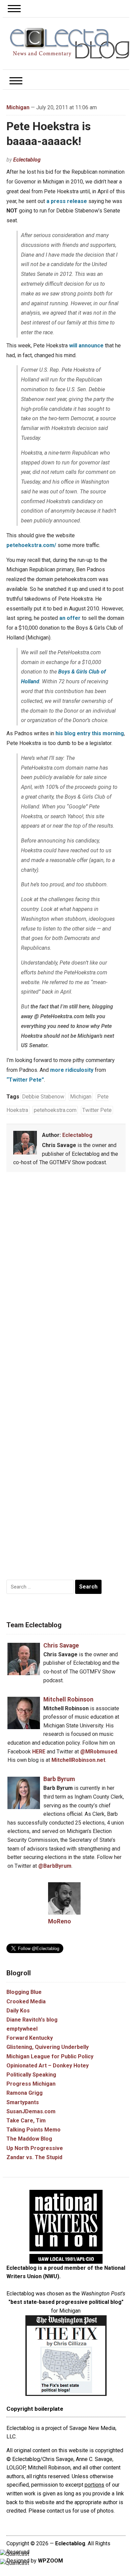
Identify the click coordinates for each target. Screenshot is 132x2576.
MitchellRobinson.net (78, 1760)
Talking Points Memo (34, 2130)
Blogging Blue (24, 1992)
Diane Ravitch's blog (32, 2020)
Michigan (18, 107)
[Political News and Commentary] (69, 43)
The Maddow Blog (29, 2139)
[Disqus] (66, 1277)
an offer (70, 618)
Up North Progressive (35, 2148)
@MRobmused (99, 1752)
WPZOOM (50, 2561)
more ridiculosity (72, 1070)
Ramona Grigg (25, 2093)
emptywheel (22, 2029)
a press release (67, 201)
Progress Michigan (31, 2084)
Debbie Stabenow (43, 1097)
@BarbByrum (55, 1866)
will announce (86, 346)
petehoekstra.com (55, 1110)
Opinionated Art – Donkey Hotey (48, 2066)
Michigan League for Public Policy (50, 2056)
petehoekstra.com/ (31, 545)
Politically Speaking (31, 2075)
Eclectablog (27, 160)
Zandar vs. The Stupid (34, 2157)
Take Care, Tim (26, 2121)
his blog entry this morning (90, 733)
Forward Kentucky (30, 2038)
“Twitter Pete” (25, 1080)
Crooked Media (26, 2001)
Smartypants (23, 2102)
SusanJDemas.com (31, 2111)
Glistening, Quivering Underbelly (48, 2047)
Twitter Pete (97, 1110)
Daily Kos (18, 2011)
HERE (39, 1752)
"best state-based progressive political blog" (66, 2302)
